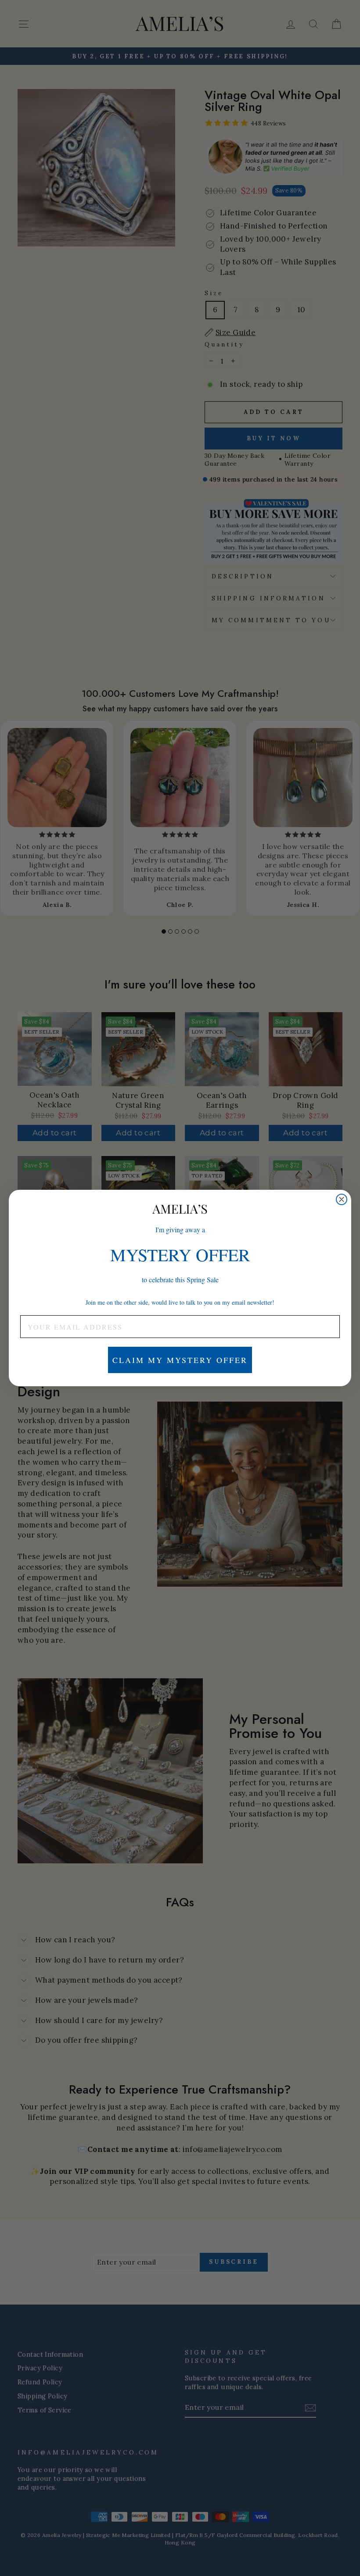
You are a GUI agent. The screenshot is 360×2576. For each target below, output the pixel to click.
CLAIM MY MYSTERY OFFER (180, 1360)
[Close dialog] (342, 1199)
